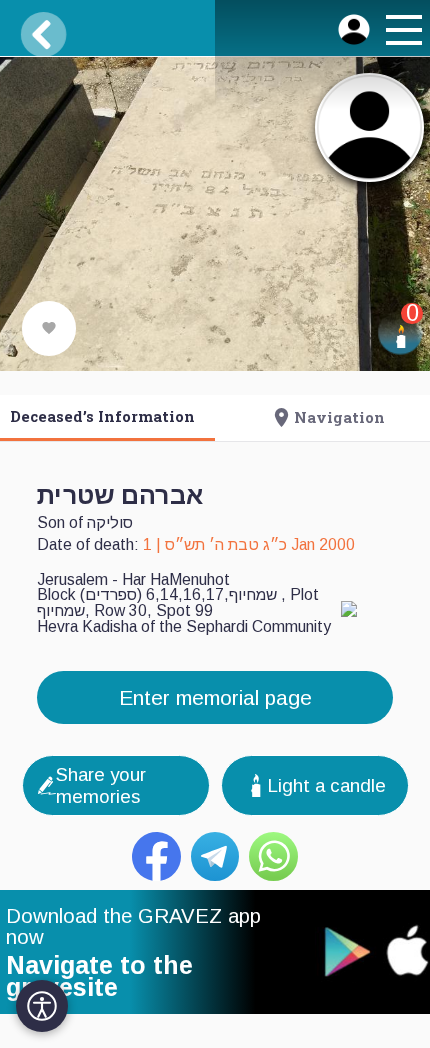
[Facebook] (156, 856)
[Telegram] (215, 856)
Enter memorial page (215, 697)
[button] (401, 33)
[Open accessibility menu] (42, 1006)
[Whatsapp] (273, 856)
